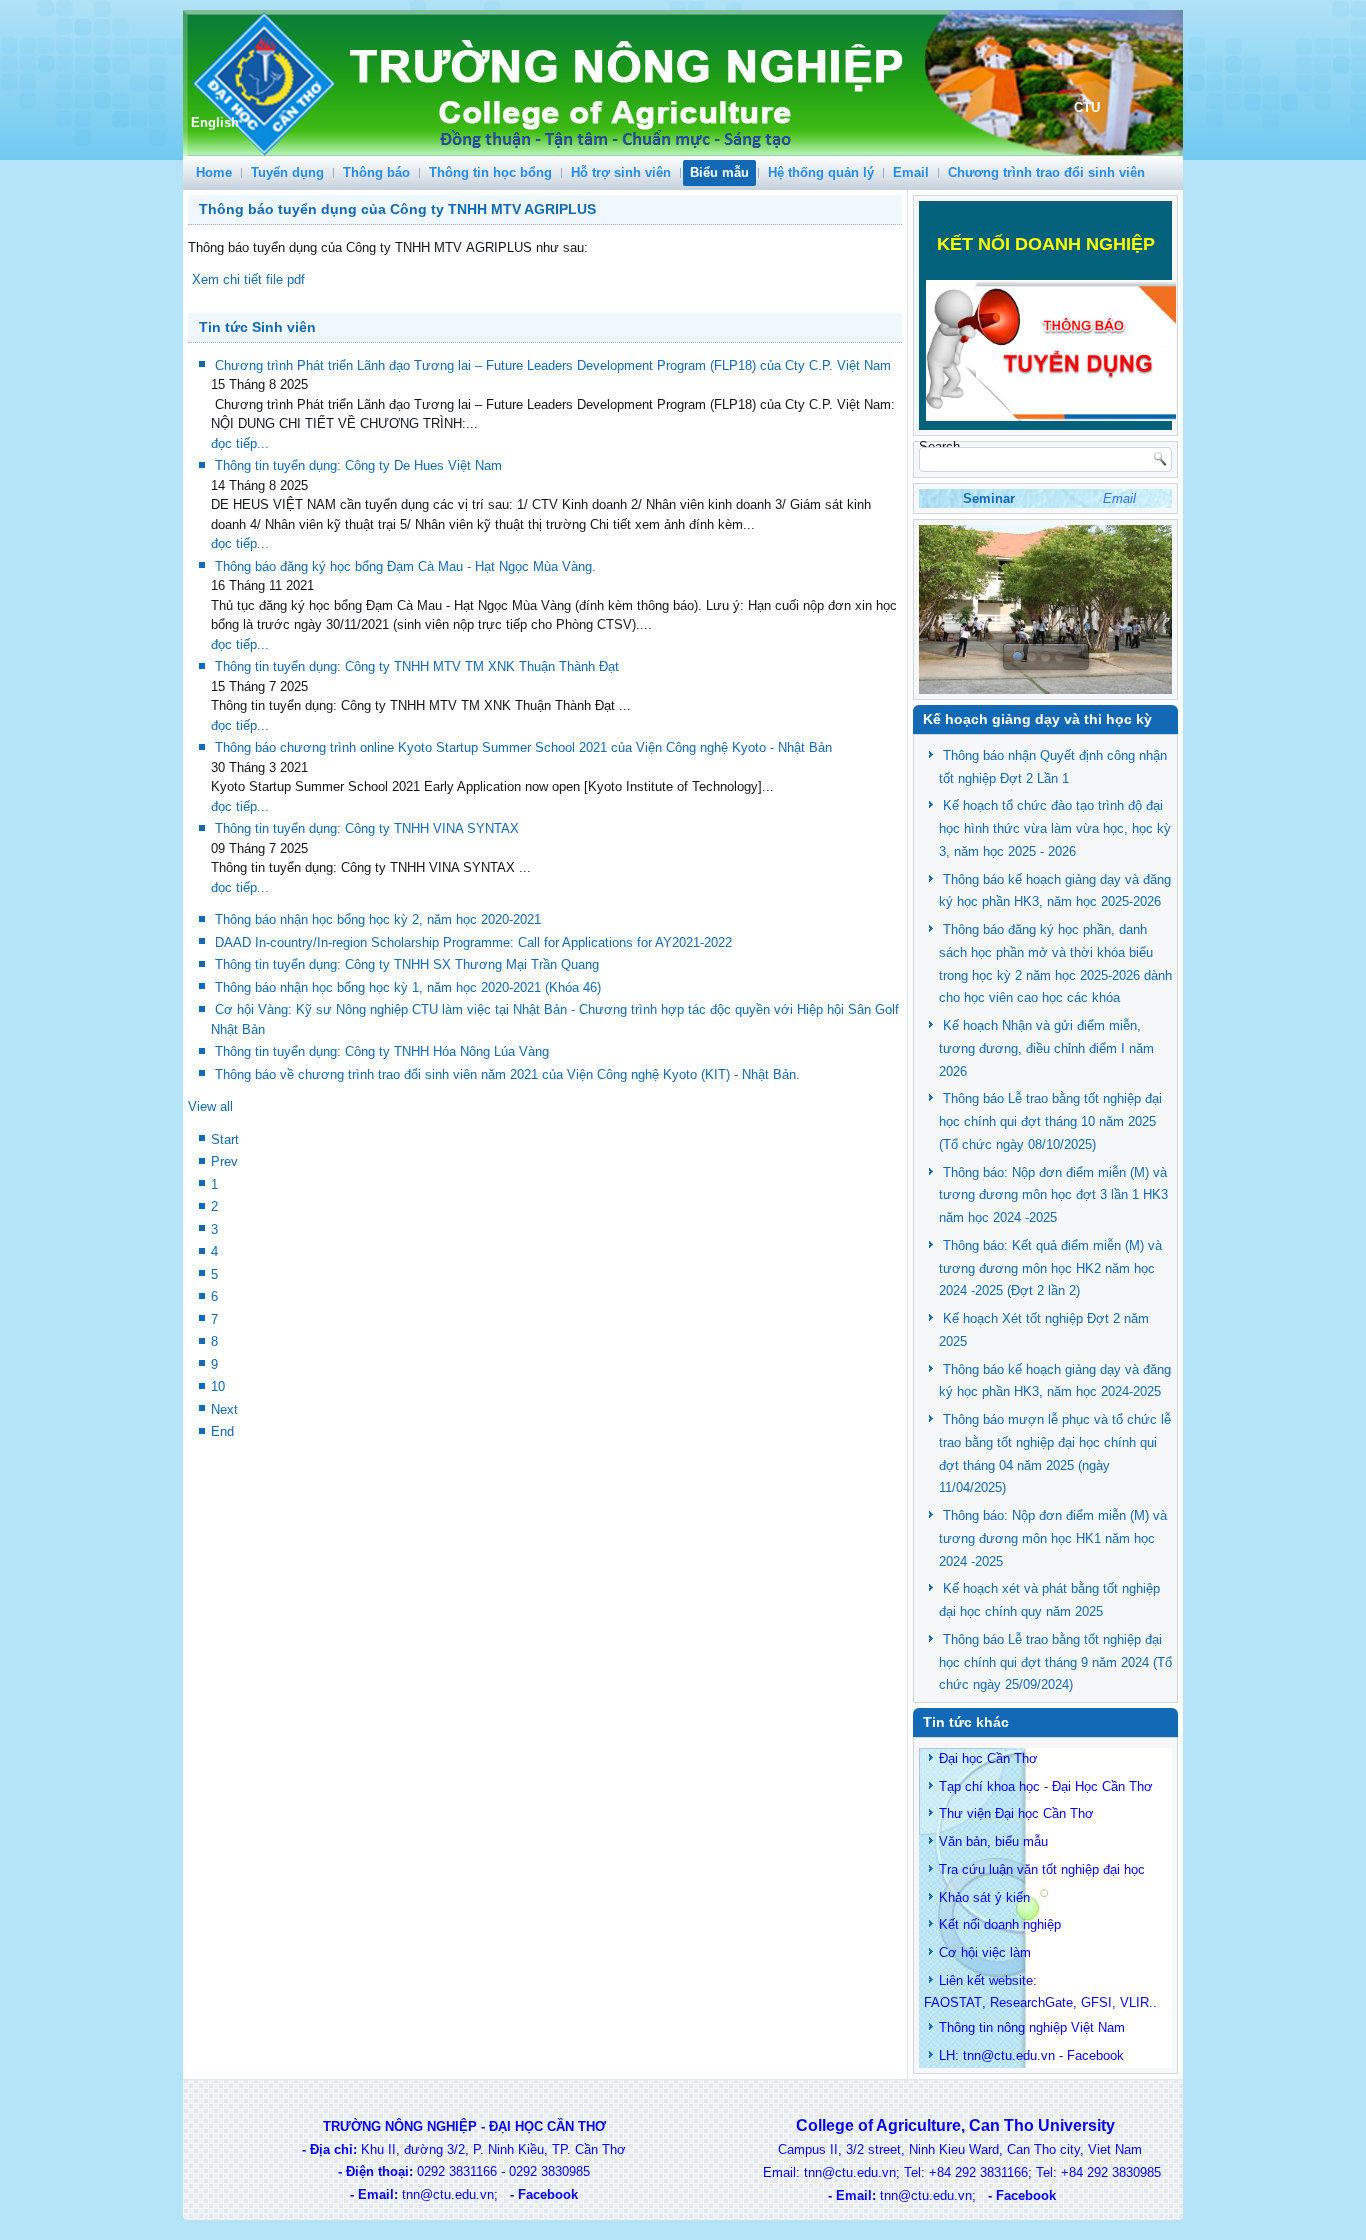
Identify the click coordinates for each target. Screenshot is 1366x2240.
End (222, 1431)
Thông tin (966, 2027)
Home (214, 172)
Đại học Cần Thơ (988, 1758)
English (215, 122)
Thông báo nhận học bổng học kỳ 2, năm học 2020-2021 (378, 919)
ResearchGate (1031, 2002)
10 (218, 1386)
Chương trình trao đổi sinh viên (1046, 172)
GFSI (1096, 2002)
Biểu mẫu (719, 172)
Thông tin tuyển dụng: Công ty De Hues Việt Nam (358, 465)
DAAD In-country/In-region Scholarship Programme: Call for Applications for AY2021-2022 (473, 942)
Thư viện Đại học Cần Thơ (1016, 1813)
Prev (224, 1161)
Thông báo (376, 172)
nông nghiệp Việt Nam (1061, 2027)
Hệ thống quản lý (821, 172)
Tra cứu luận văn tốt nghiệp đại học (1042, 1869)
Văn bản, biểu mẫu (993, 1841)
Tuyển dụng (287, 172)
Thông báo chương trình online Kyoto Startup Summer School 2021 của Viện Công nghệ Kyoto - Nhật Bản (523, 747)
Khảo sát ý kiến (984, 1897)
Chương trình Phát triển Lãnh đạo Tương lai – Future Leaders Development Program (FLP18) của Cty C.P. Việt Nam (553, 365)
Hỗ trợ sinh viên (621, 172)
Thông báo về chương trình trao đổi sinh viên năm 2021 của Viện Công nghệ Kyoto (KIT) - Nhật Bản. (507, 1074)
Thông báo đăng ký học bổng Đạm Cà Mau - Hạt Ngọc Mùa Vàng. (405, 566)
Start (225, 1139)
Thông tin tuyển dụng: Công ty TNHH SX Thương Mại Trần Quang (407, 964)
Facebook (1095, 2055)
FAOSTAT (953, 2002)
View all (210, 1106)
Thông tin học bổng (490, 172)
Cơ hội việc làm (985, 1952)
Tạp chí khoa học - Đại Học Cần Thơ (1046, 1786)
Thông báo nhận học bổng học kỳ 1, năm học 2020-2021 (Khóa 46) (408, 987)
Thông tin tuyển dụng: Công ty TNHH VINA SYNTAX (367, 828)
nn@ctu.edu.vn (1011, 2055)
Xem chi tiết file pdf (246, 279)
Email (911, 172)
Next (224, 1409)
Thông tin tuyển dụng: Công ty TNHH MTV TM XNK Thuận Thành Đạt (417, 666)
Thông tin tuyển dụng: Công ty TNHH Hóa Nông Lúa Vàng (382, 1051)
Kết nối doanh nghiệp (1000, 1924)
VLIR (1134, 2002)
